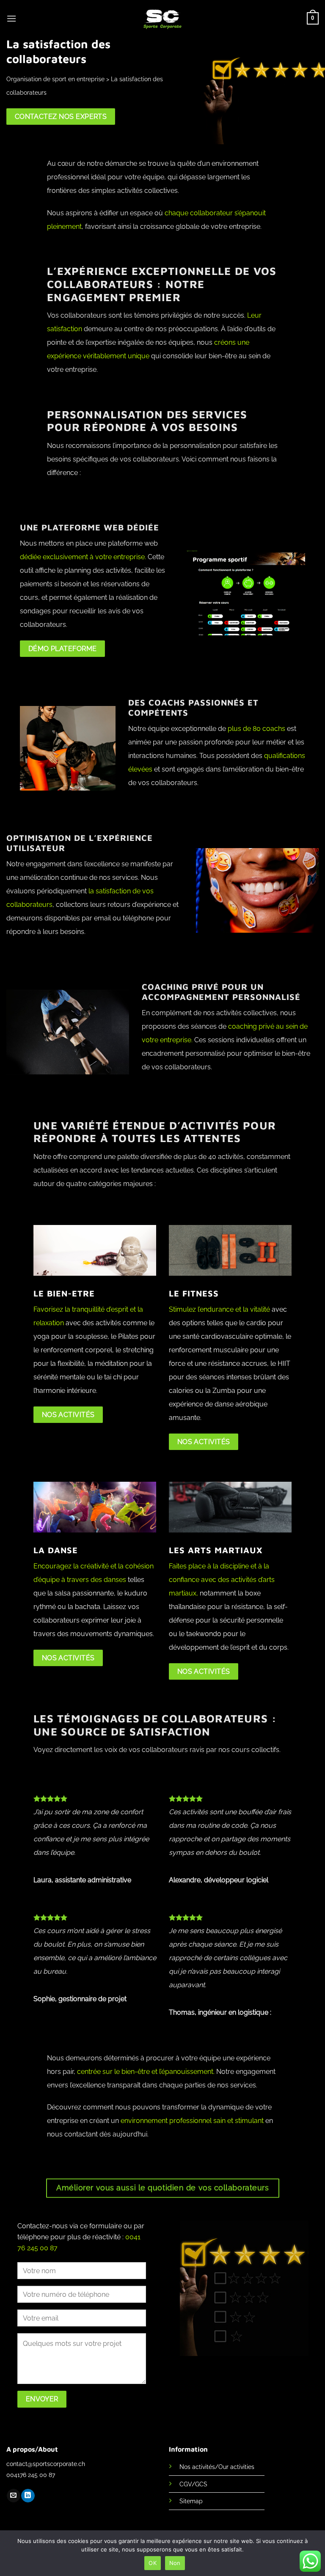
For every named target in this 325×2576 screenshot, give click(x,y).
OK (153, 2562)
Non (175, 2562)
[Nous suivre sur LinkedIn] (28, 2496)
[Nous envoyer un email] (13, 2496)
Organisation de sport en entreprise (55, 79)
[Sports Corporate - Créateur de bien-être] (163, 19)
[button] (11, 18)
